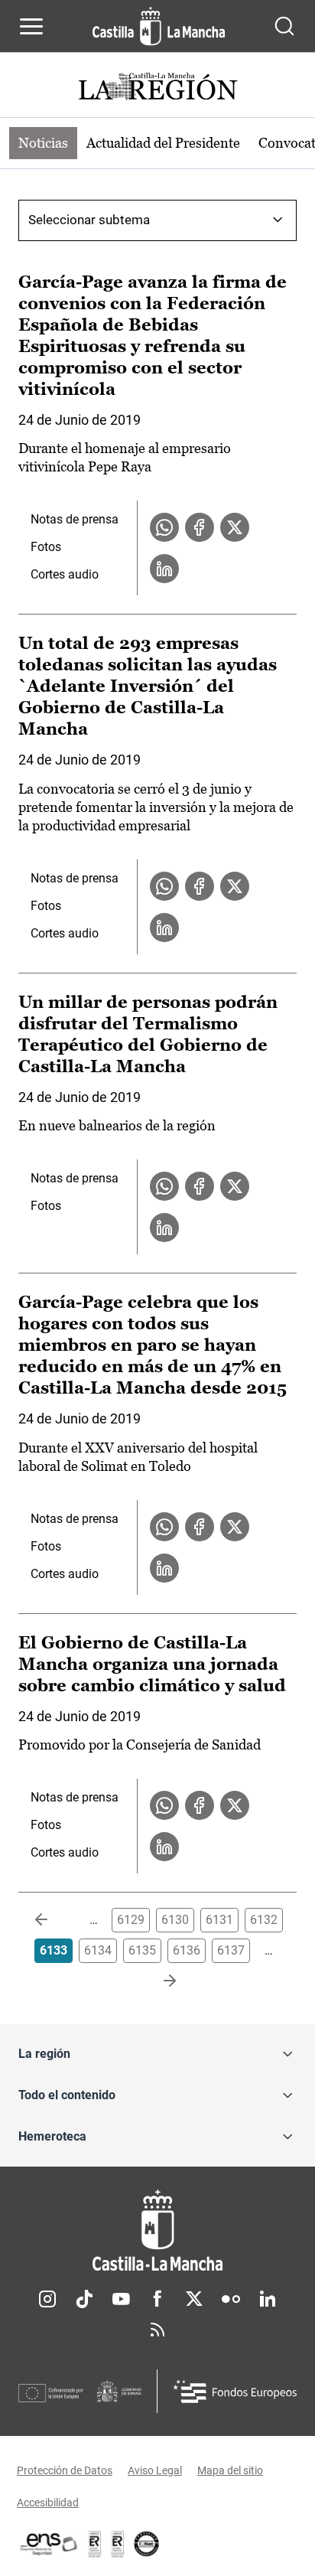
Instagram (47, 2299)
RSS (157, 2330)
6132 (264, 1920)
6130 (175, 1920)
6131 (219, 1920)
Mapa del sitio (230, 2470)
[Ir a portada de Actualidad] (157, 88)
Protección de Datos (65, 2470)
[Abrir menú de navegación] (31, 26)
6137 (231, 1950)
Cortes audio (65, 574)
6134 (98, 1950)
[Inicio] (157, 2230)
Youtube (121, 2299)
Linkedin (268, 2299)
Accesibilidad (48, 2503)
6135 (142, 1950)
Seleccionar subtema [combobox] (89, 220)
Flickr (231, 2299)
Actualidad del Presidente (163, 143)
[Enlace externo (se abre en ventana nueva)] (118, 2544)
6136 (187, 1950)
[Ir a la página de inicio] (159, 26)
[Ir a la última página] (157, 1981)
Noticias (43, 143)
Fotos (46, 547)
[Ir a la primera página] (54, 1920)
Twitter (194, 2299)
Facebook (157, 2299)
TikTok (84, 2299)
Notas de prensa (75, 519)
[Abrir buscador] (284, 26)
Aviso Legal (155, 2470)
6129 (131, 1920)
